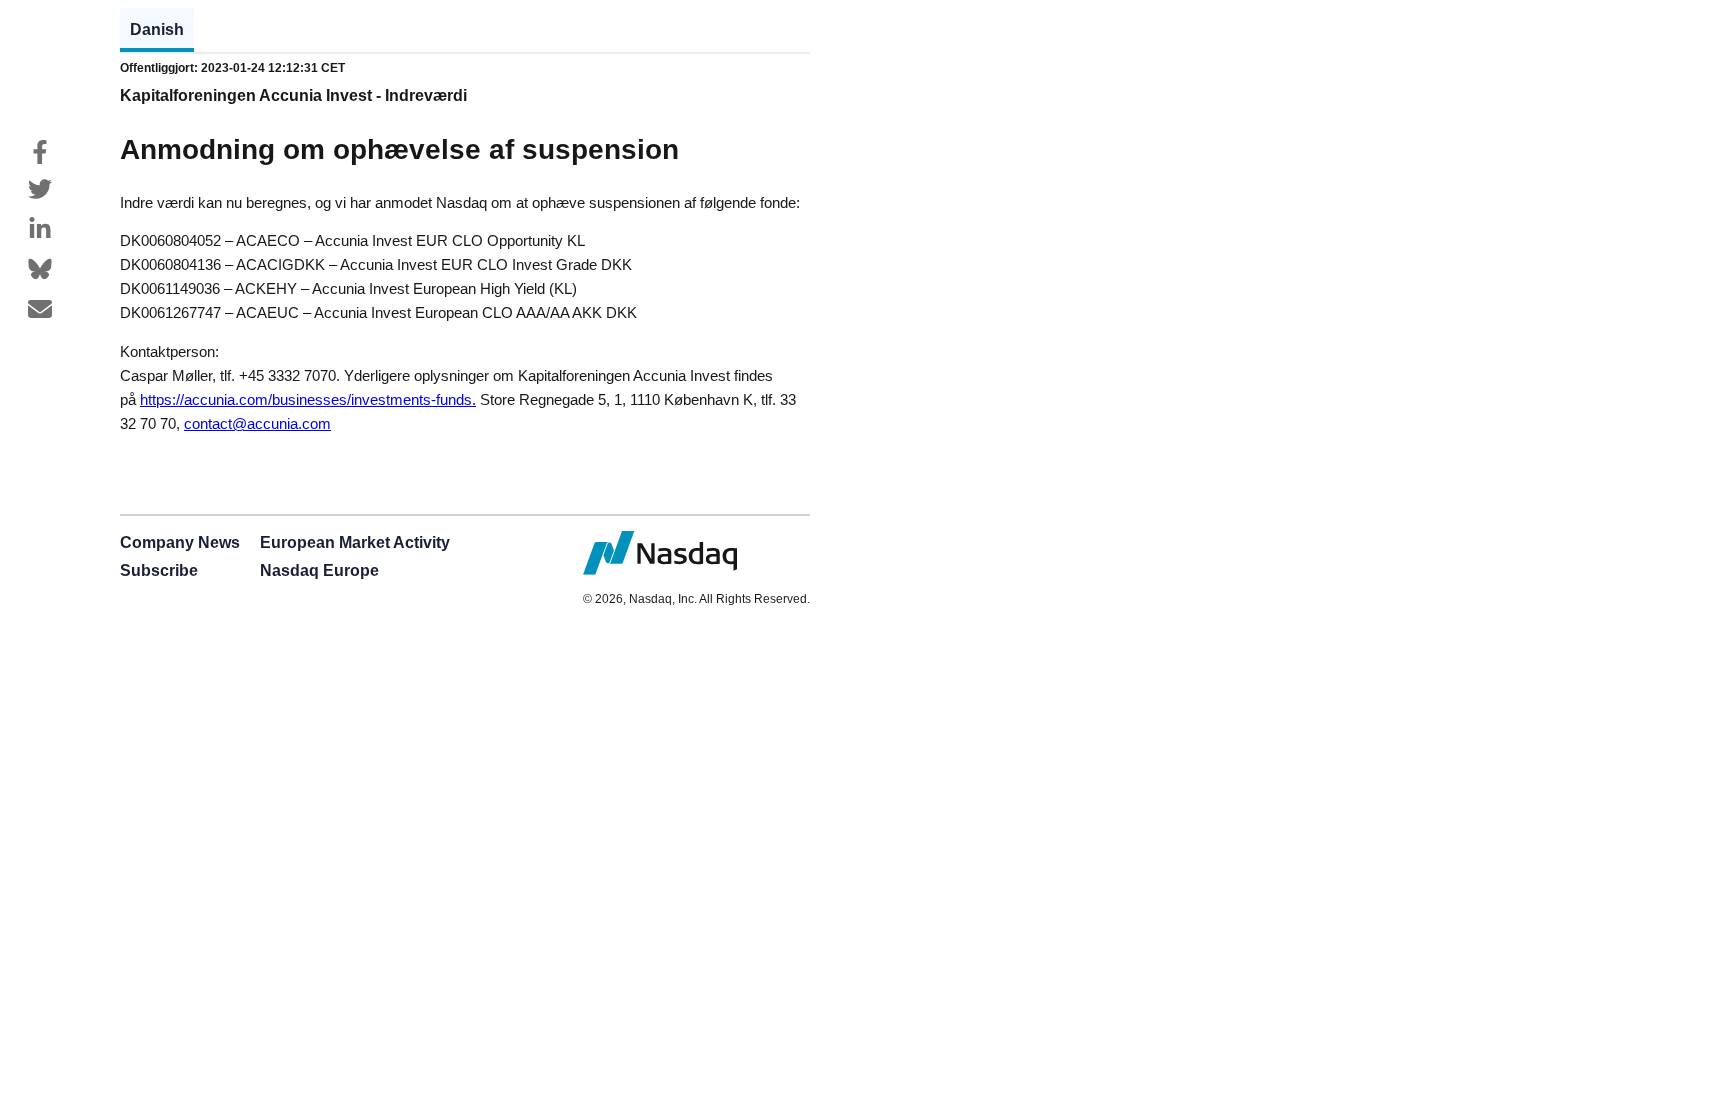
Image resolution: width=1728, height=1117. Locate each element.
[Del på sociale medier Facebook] (40, 152)
